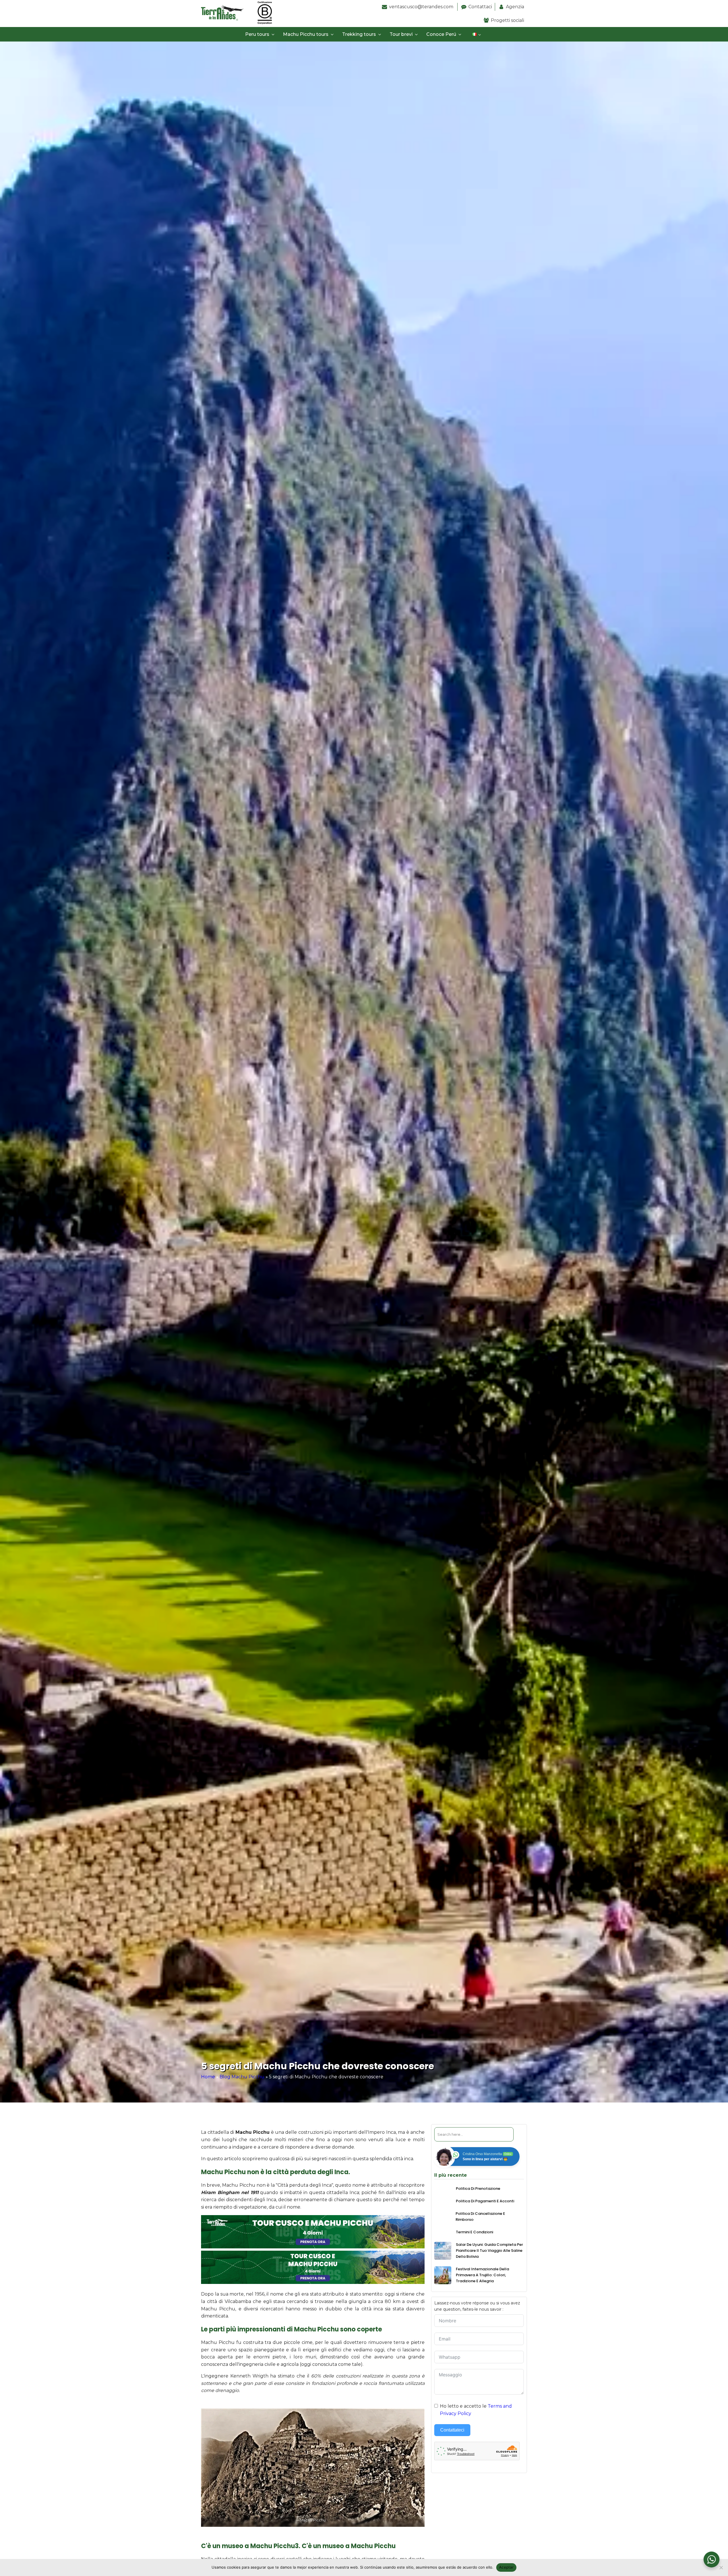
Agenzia (515, 7)
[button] (261, 34)
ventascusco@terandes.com (422, 7)
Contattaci (480, 7)
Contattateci (452, 2430)
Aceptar (506, 2567)
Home (208, 2077)
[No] (721, 2567)
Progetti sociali (507, 20)
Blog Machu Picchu (242, 2077)
